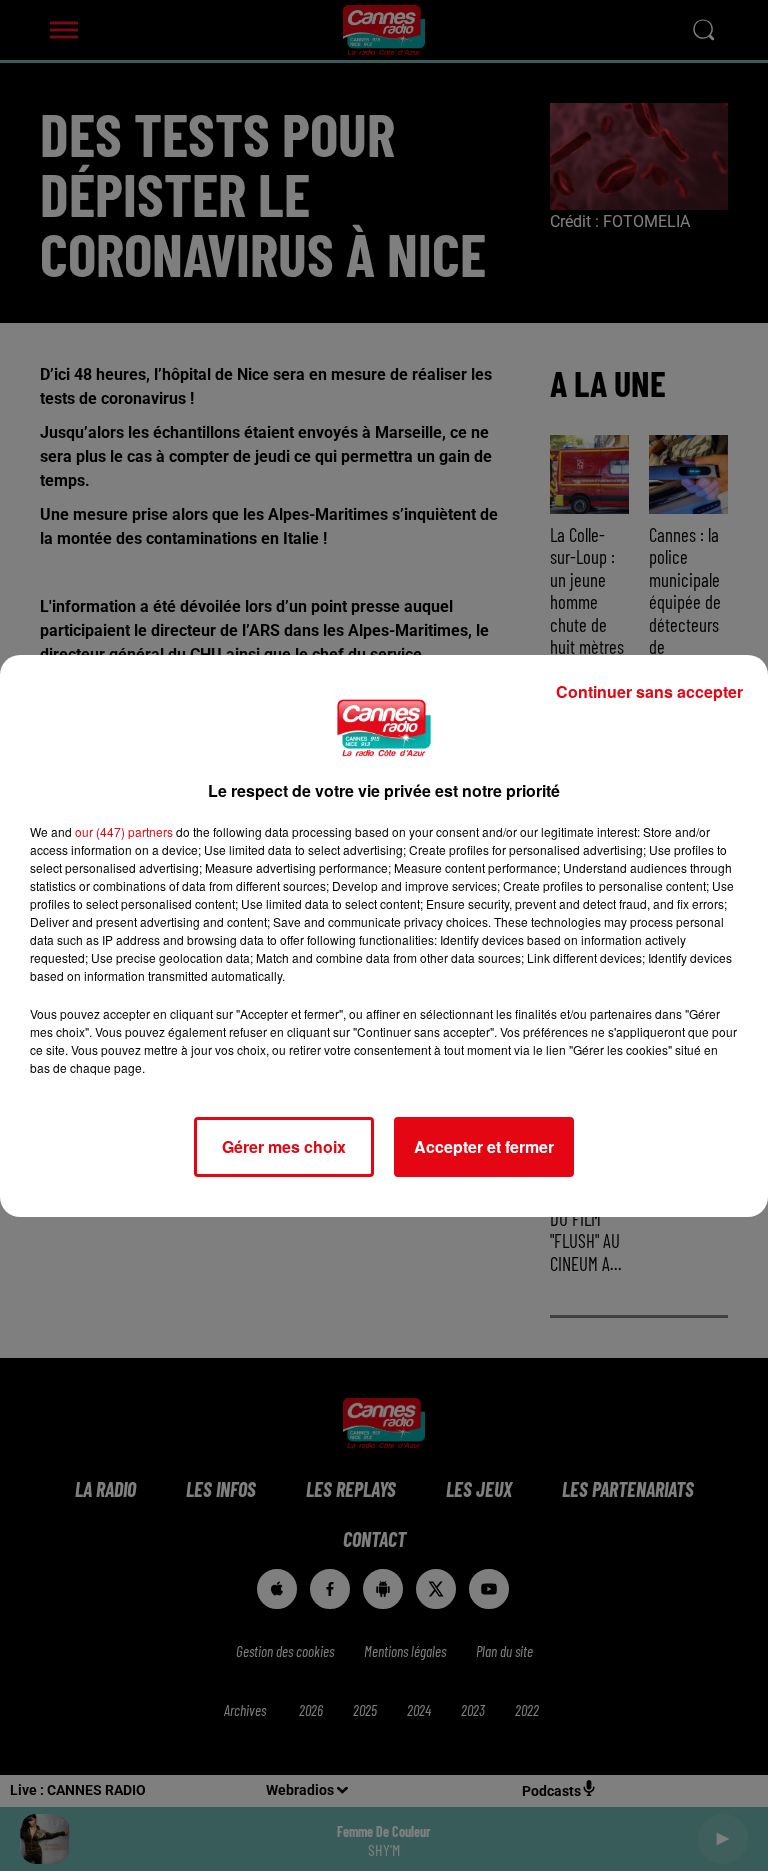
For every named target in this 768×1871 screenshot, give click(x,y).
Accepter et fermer (484, 1146)
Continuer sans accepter (649, 691)
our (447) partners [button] (124, 831)
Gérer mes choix (284, 1146)
